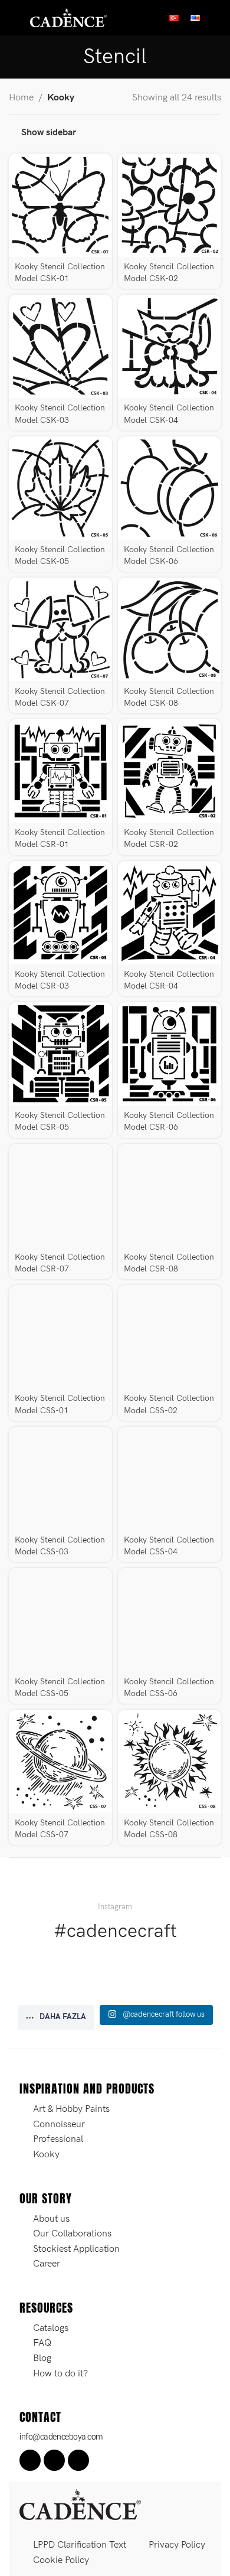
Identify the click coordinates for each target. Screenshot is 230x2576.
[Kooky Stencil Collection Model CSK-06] (170, 488)
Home (21, 98)
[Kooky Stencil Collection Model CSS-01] (60, 1337)
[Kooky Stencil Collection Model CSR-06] (170, 1054)
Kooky (61, 98)
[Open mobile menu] (14, 18)
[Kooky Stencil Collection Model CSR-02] (170, 771)
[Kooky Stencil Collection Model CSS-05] (60, 1620)
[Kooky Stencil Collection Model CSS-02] (170, 1337)
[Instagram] (54, 2460)
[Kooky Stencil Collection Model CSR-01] (60, 771)
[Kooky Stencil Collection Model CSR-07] (60, 1196)
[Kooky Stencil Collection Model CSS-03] (60, 1478)
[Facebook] (30, 2460)
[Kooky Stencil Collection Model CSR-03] (60, 913)
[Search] (216, 18)
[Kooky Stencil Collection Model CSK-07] (60, 629)
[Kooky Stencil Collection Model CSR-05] (60, 1054)
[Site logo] (68, 17)
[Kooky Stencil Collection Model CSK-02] (170, 205)
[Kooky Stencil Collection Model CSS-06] (170, 1620)
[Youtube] (78, 2460)
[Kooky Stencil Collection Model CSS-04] (170, 1478)
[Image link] (80, 2504)
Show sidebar (49, 133)
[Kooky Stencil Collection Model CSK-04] (170, 346)
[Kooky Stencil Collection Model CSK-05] (60, 488)
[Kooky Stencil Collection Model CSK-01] (60, 205)
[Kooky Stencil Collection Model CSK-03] (60, 346)
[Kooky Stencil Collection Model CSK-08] (170, 629)
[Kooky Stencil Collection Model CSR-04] (170, 913)
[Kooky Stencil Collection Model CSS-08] (170, 1761)
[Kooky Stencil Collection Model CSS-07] (60, 1761)
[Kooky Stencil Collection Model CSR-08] (170, 1196)
